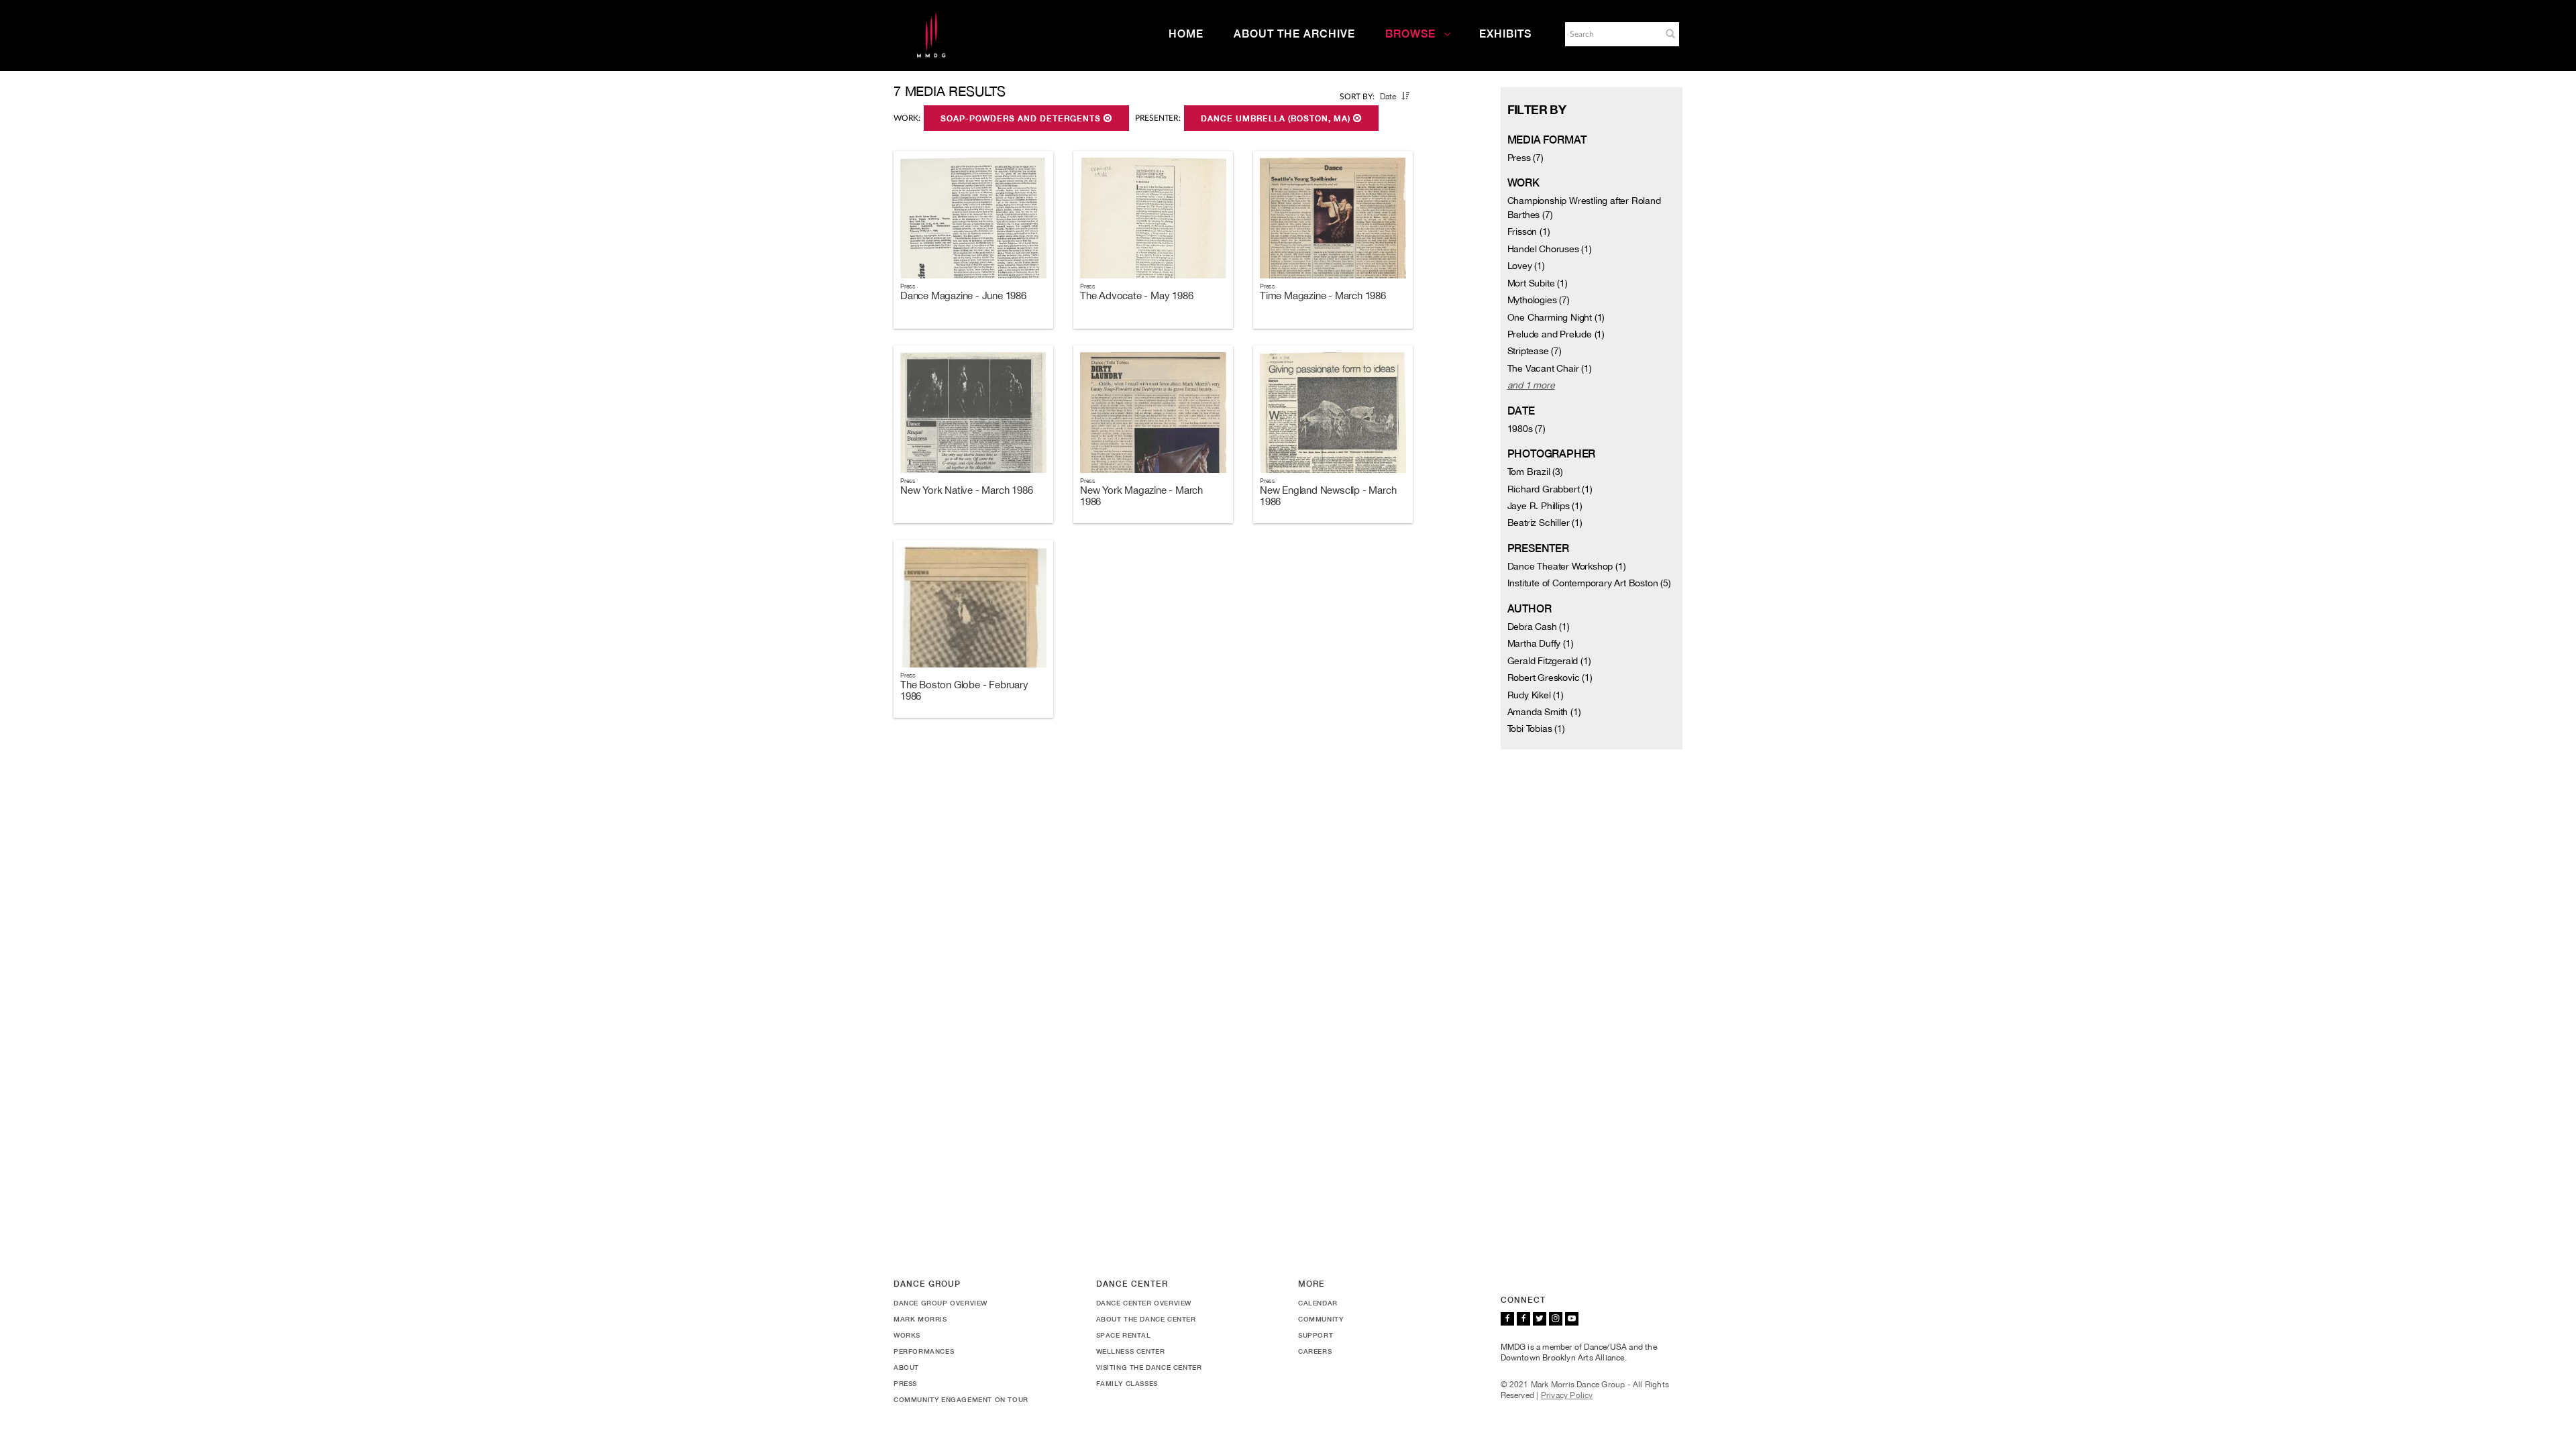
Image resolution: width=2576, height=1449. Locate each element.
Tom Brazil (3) (1535, 472)
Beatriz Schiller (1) (1545, 523)
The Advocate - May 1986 (1136, 296)
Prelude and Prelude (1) (1556, 334)
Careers (1315, 1351)
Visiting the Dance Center (1149, 1367)
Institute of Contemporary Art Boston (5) (1589, 583)
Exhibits (1505, 34)
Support (1316, 1335)
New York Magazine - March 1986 (1141, 496)
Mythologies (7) (1539, 300)
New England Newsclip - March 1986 (1328, 496)
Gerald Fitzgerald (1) (1549, 661)
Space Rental (1124, 1335)
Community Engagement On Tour (961, 1399)
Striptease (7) (1535, 351)
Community (1321, 1319)
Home (1186, 34)
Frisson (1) (1529, 231)
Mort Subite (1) (1538, 283)
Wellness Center (1131, 1351)
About (906, 1367)
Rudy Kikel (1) (1536, 695)
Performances (924, 1351)
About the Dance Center (1146, 1319)
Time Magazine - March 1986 (1323, 296)
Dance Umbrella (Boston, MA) (1277, 119)
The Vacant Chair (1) (1550, 368)
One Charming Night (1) (1556, 317)
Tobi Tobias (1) (1536, 729)
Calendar (1318, 1303)
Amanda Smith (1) (1544, 712)
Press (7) (1525, 158)
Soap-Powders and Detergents (1022, 119)
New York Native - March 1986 (966, 490)
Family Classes (1127, 1383)
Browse (1410, 34)
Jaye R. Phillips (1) (1545, 506)
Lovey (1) (1526, 266)
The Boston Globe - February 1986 (964, 690)
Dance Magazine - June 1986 (963, 296)
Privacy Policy (1567, 1395)
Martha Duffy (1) (1541, 643)
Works (907, 1335)
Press (905, 1383)
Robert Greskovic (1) (1550, 678)
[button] (1670, 34)
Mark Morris (920, 1319)
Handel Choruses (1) (1550, 249)
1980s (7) (1526, 429)
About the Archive (1294, 34)
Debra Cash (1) (1539, 627)
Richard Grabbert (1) (1550, 489)
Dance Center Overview (1144, 1303)
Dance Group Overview (941, 1303)
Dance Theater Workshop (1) (1567, 566)
